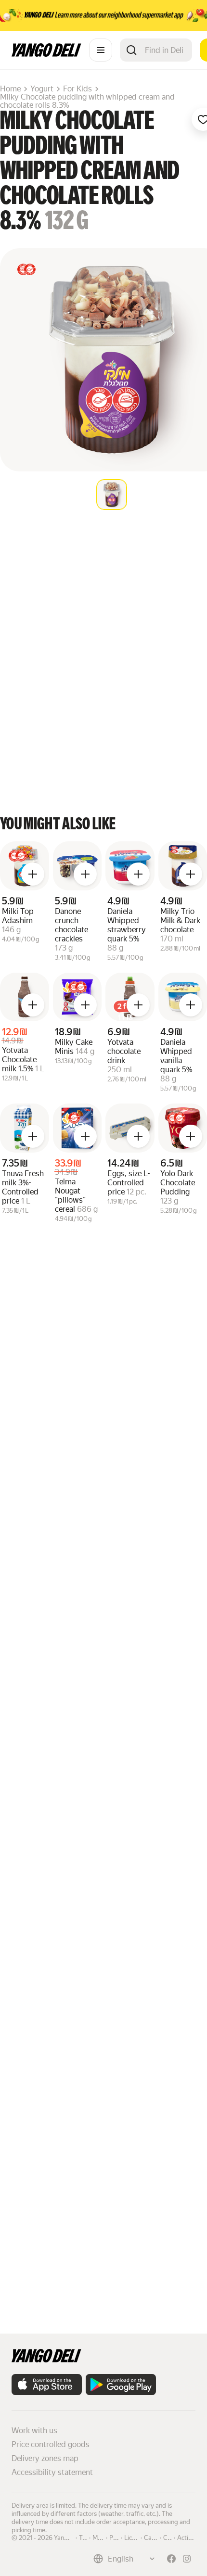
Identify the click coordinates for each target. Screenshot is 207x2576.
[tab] (112, 495)
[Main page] (46, 54)
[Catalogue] (101, 50)
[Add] (33, 874)
